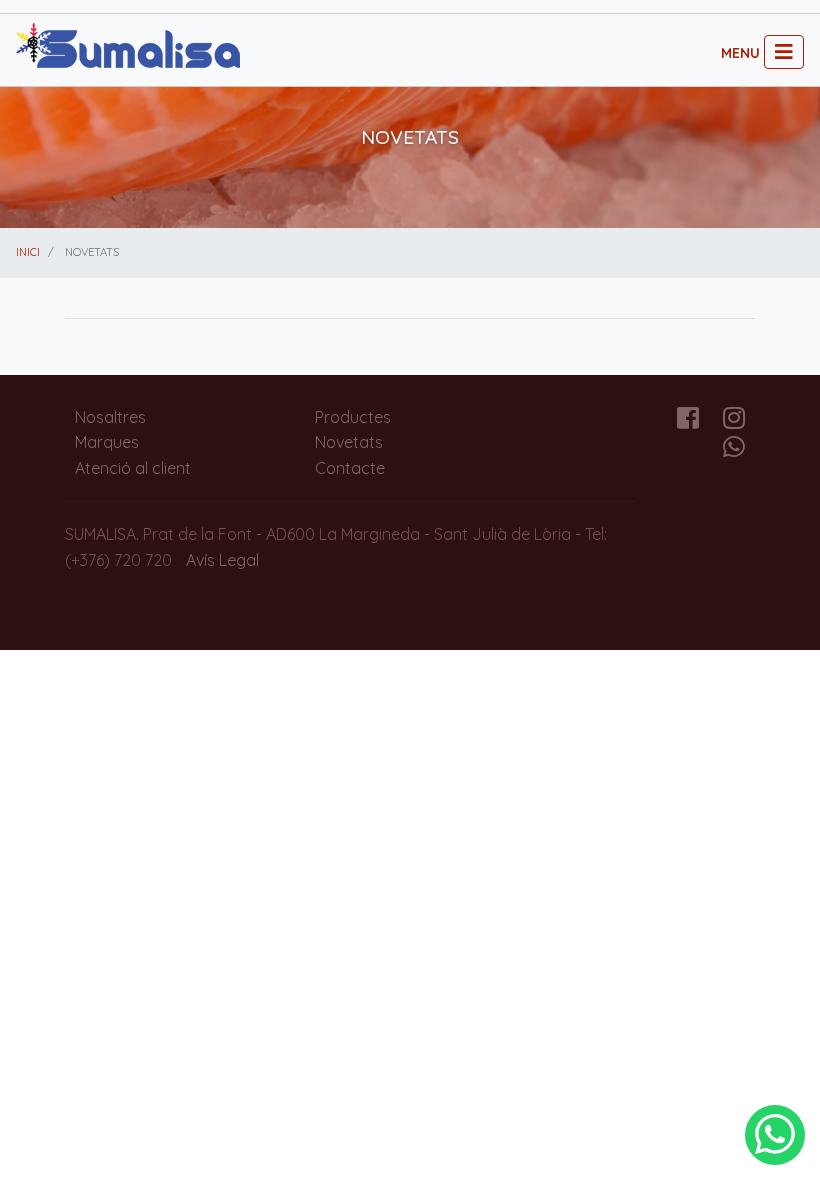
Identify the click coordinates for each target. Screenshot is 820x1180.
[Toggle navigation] (784, 52)
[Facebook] (688, 421)
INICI (28, 252)
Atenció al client (133, 468)
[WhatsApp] (775, 1135)
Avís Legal (222, 560)
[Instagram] (734, 421)
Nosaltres (110, 417)
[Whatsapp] (734, 450)
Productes (353, 417)
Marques (107, 442)
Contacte (350, 468)
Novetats (349, 442)
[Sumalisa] (128, 48)
